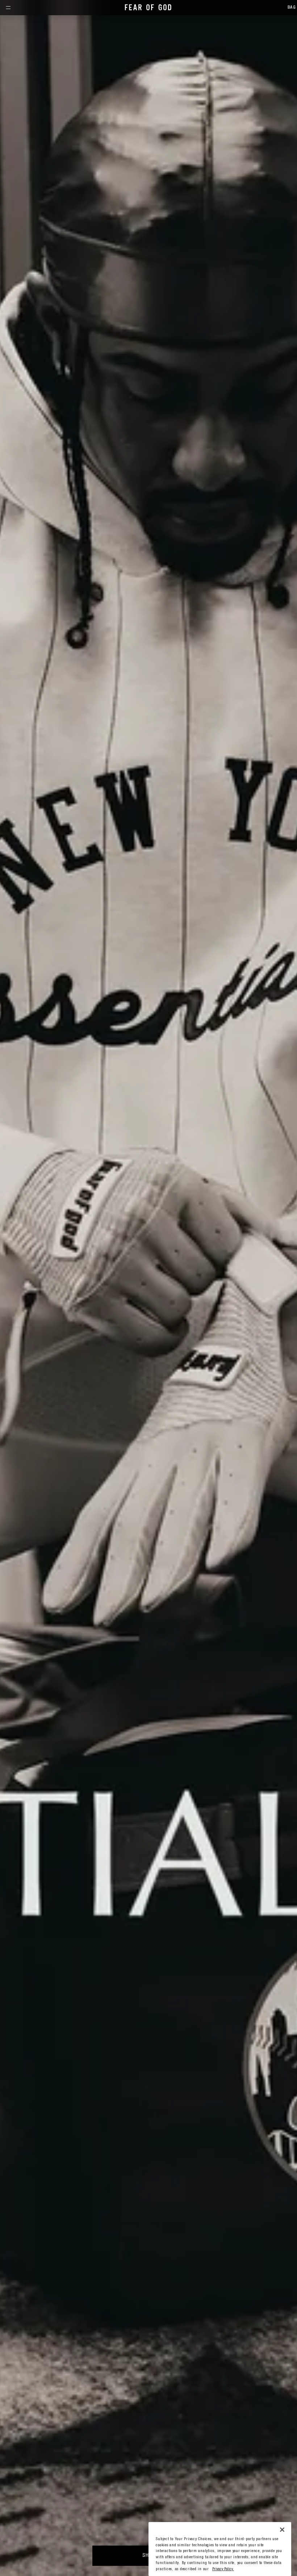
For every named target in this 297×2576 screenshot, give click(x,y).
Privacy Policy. (223, 2569)
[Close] (282, 2529)
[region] (220, 2549)
